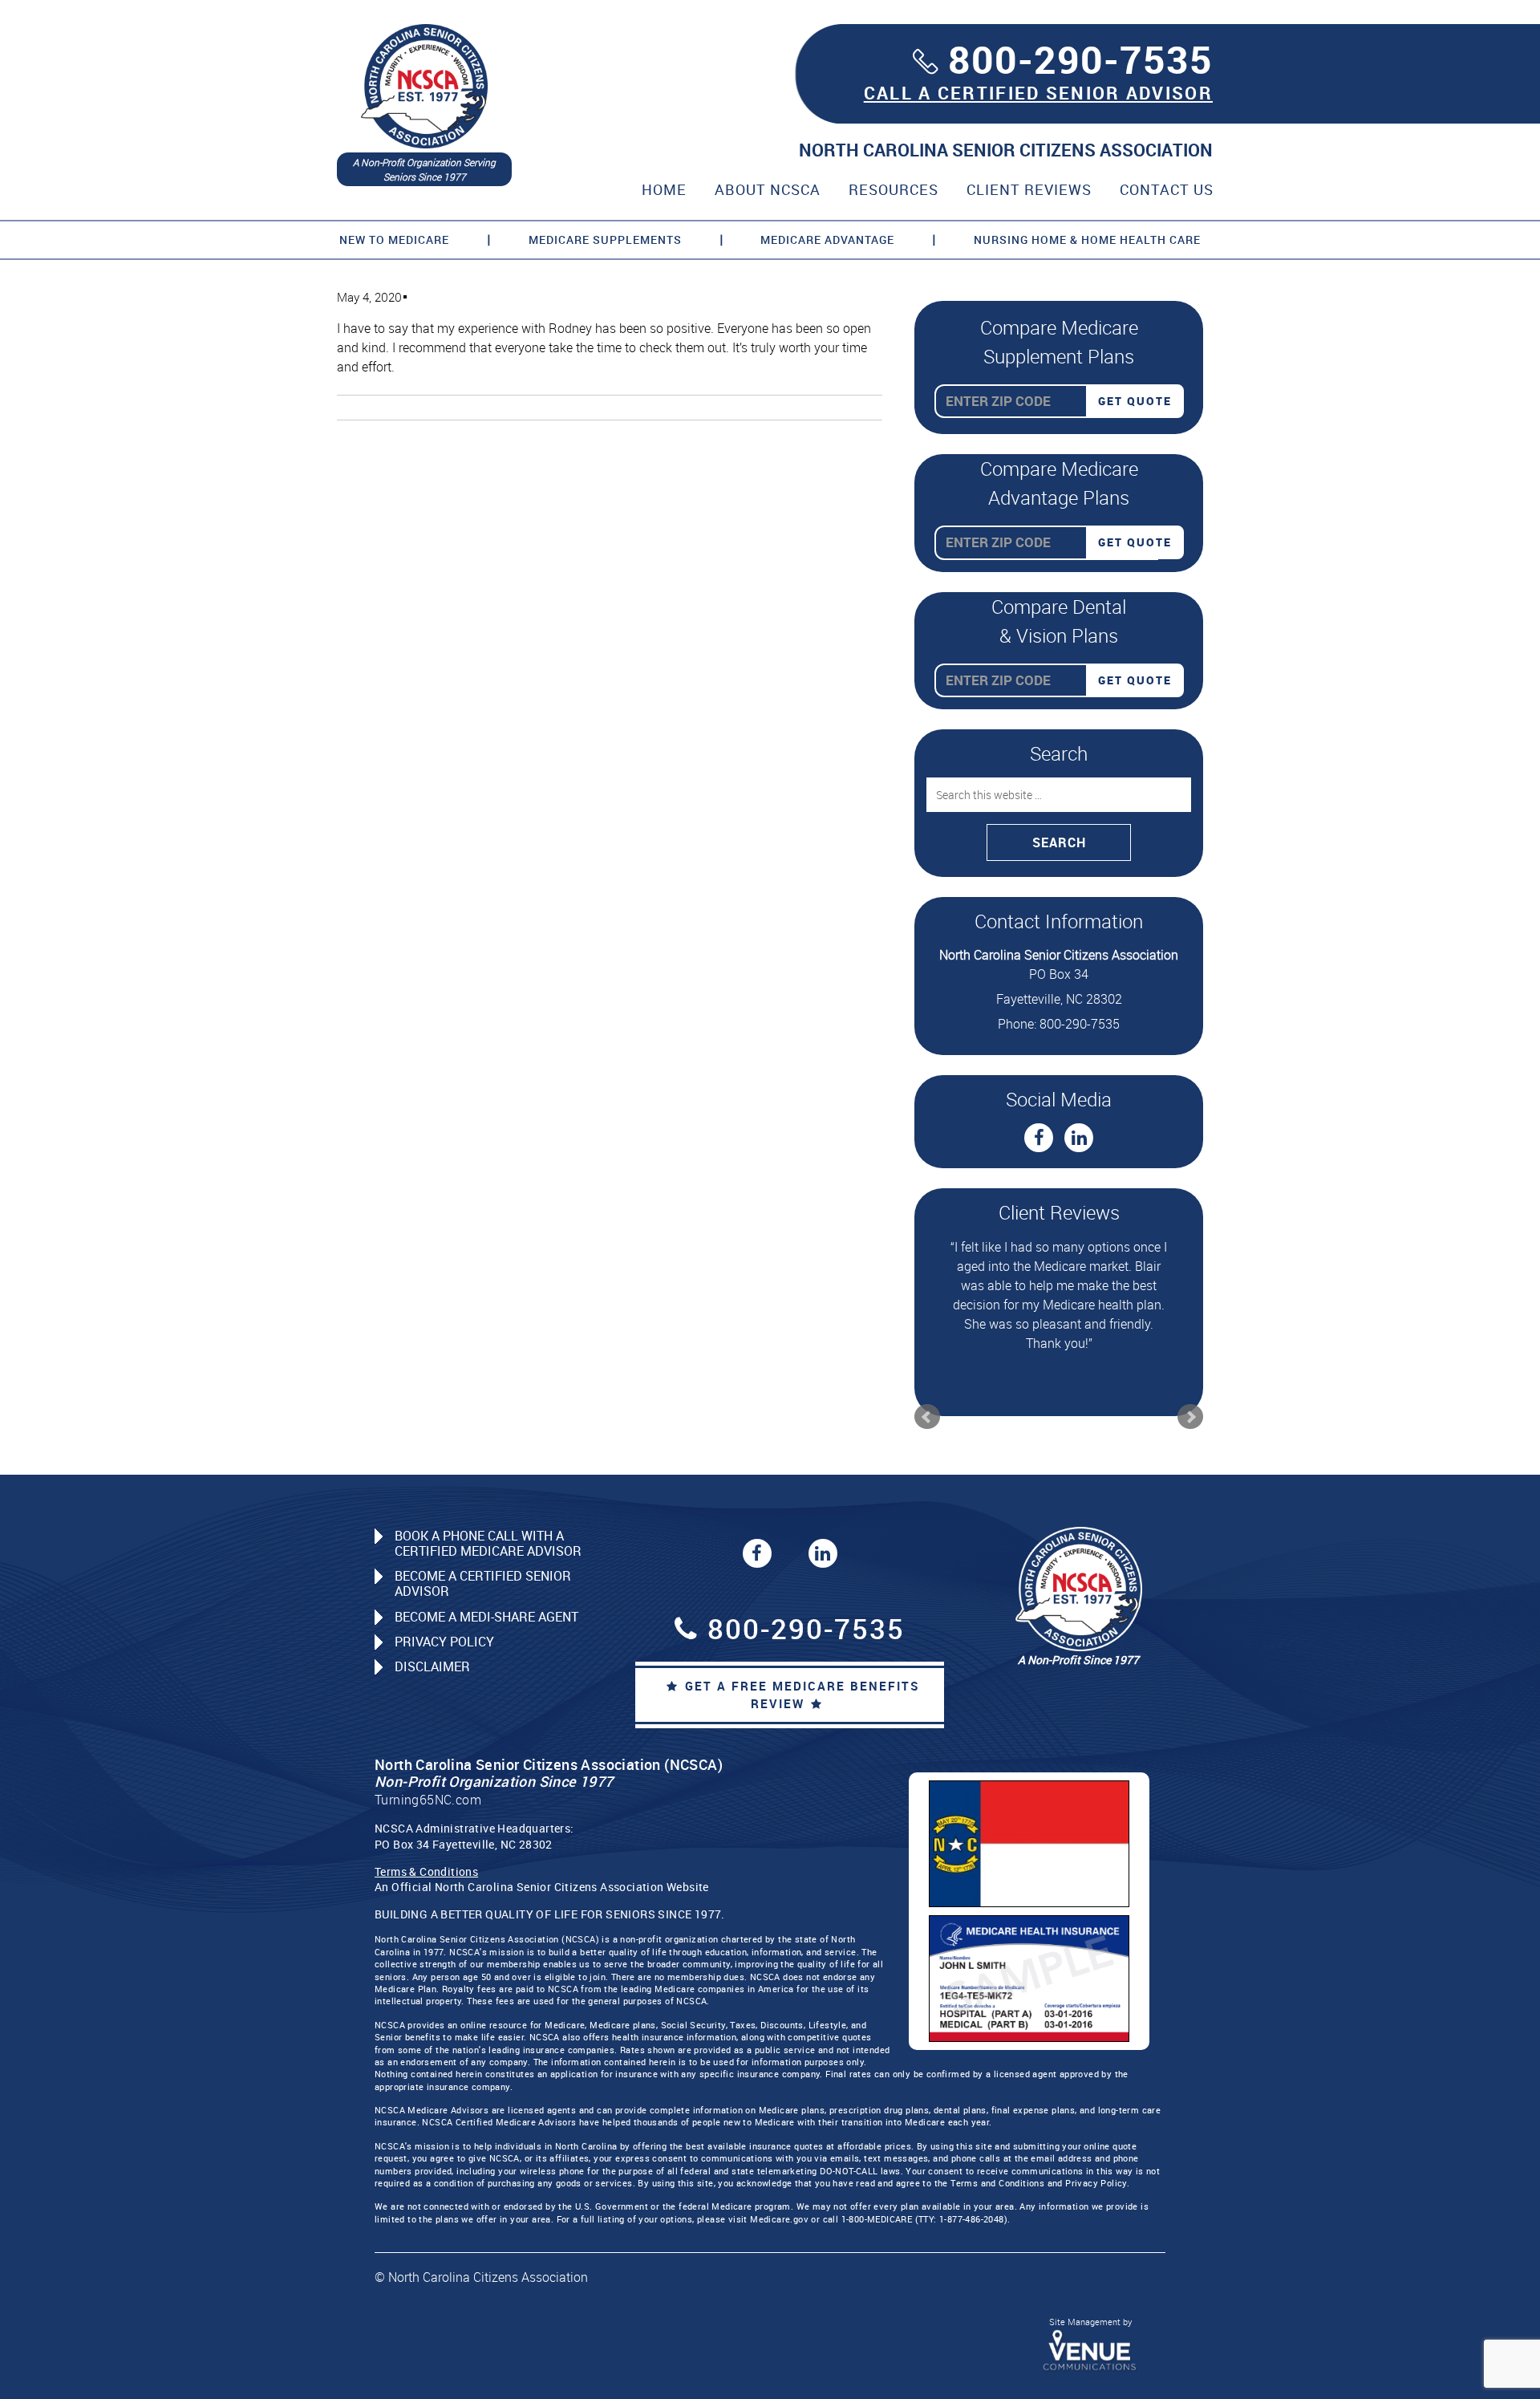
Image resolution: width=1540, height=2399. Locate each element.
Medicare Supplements (605, 239)
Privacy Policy (444, 1622)
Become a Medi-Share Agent (486, 1597)
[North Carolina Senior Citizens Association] (424, 85)
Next (1190, 1398)
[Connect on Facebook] (1039, 1138)
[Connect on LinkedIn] (1079, 1138)
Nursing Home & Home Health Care (1087, 239)
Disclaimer (432, 1647)
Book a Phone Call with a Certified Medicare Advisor (488, 1524)
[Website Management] (1090, 2330)
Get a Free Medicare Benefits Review (802, 1676)
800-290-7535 (1080, 59)
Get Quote (1135, 401)
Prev (927, 1398)
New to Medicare (394, 239)
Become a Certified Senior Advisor (483, 1564)
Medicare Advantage (827, 239)
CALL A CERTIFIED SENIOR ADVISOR (1038, 93)
